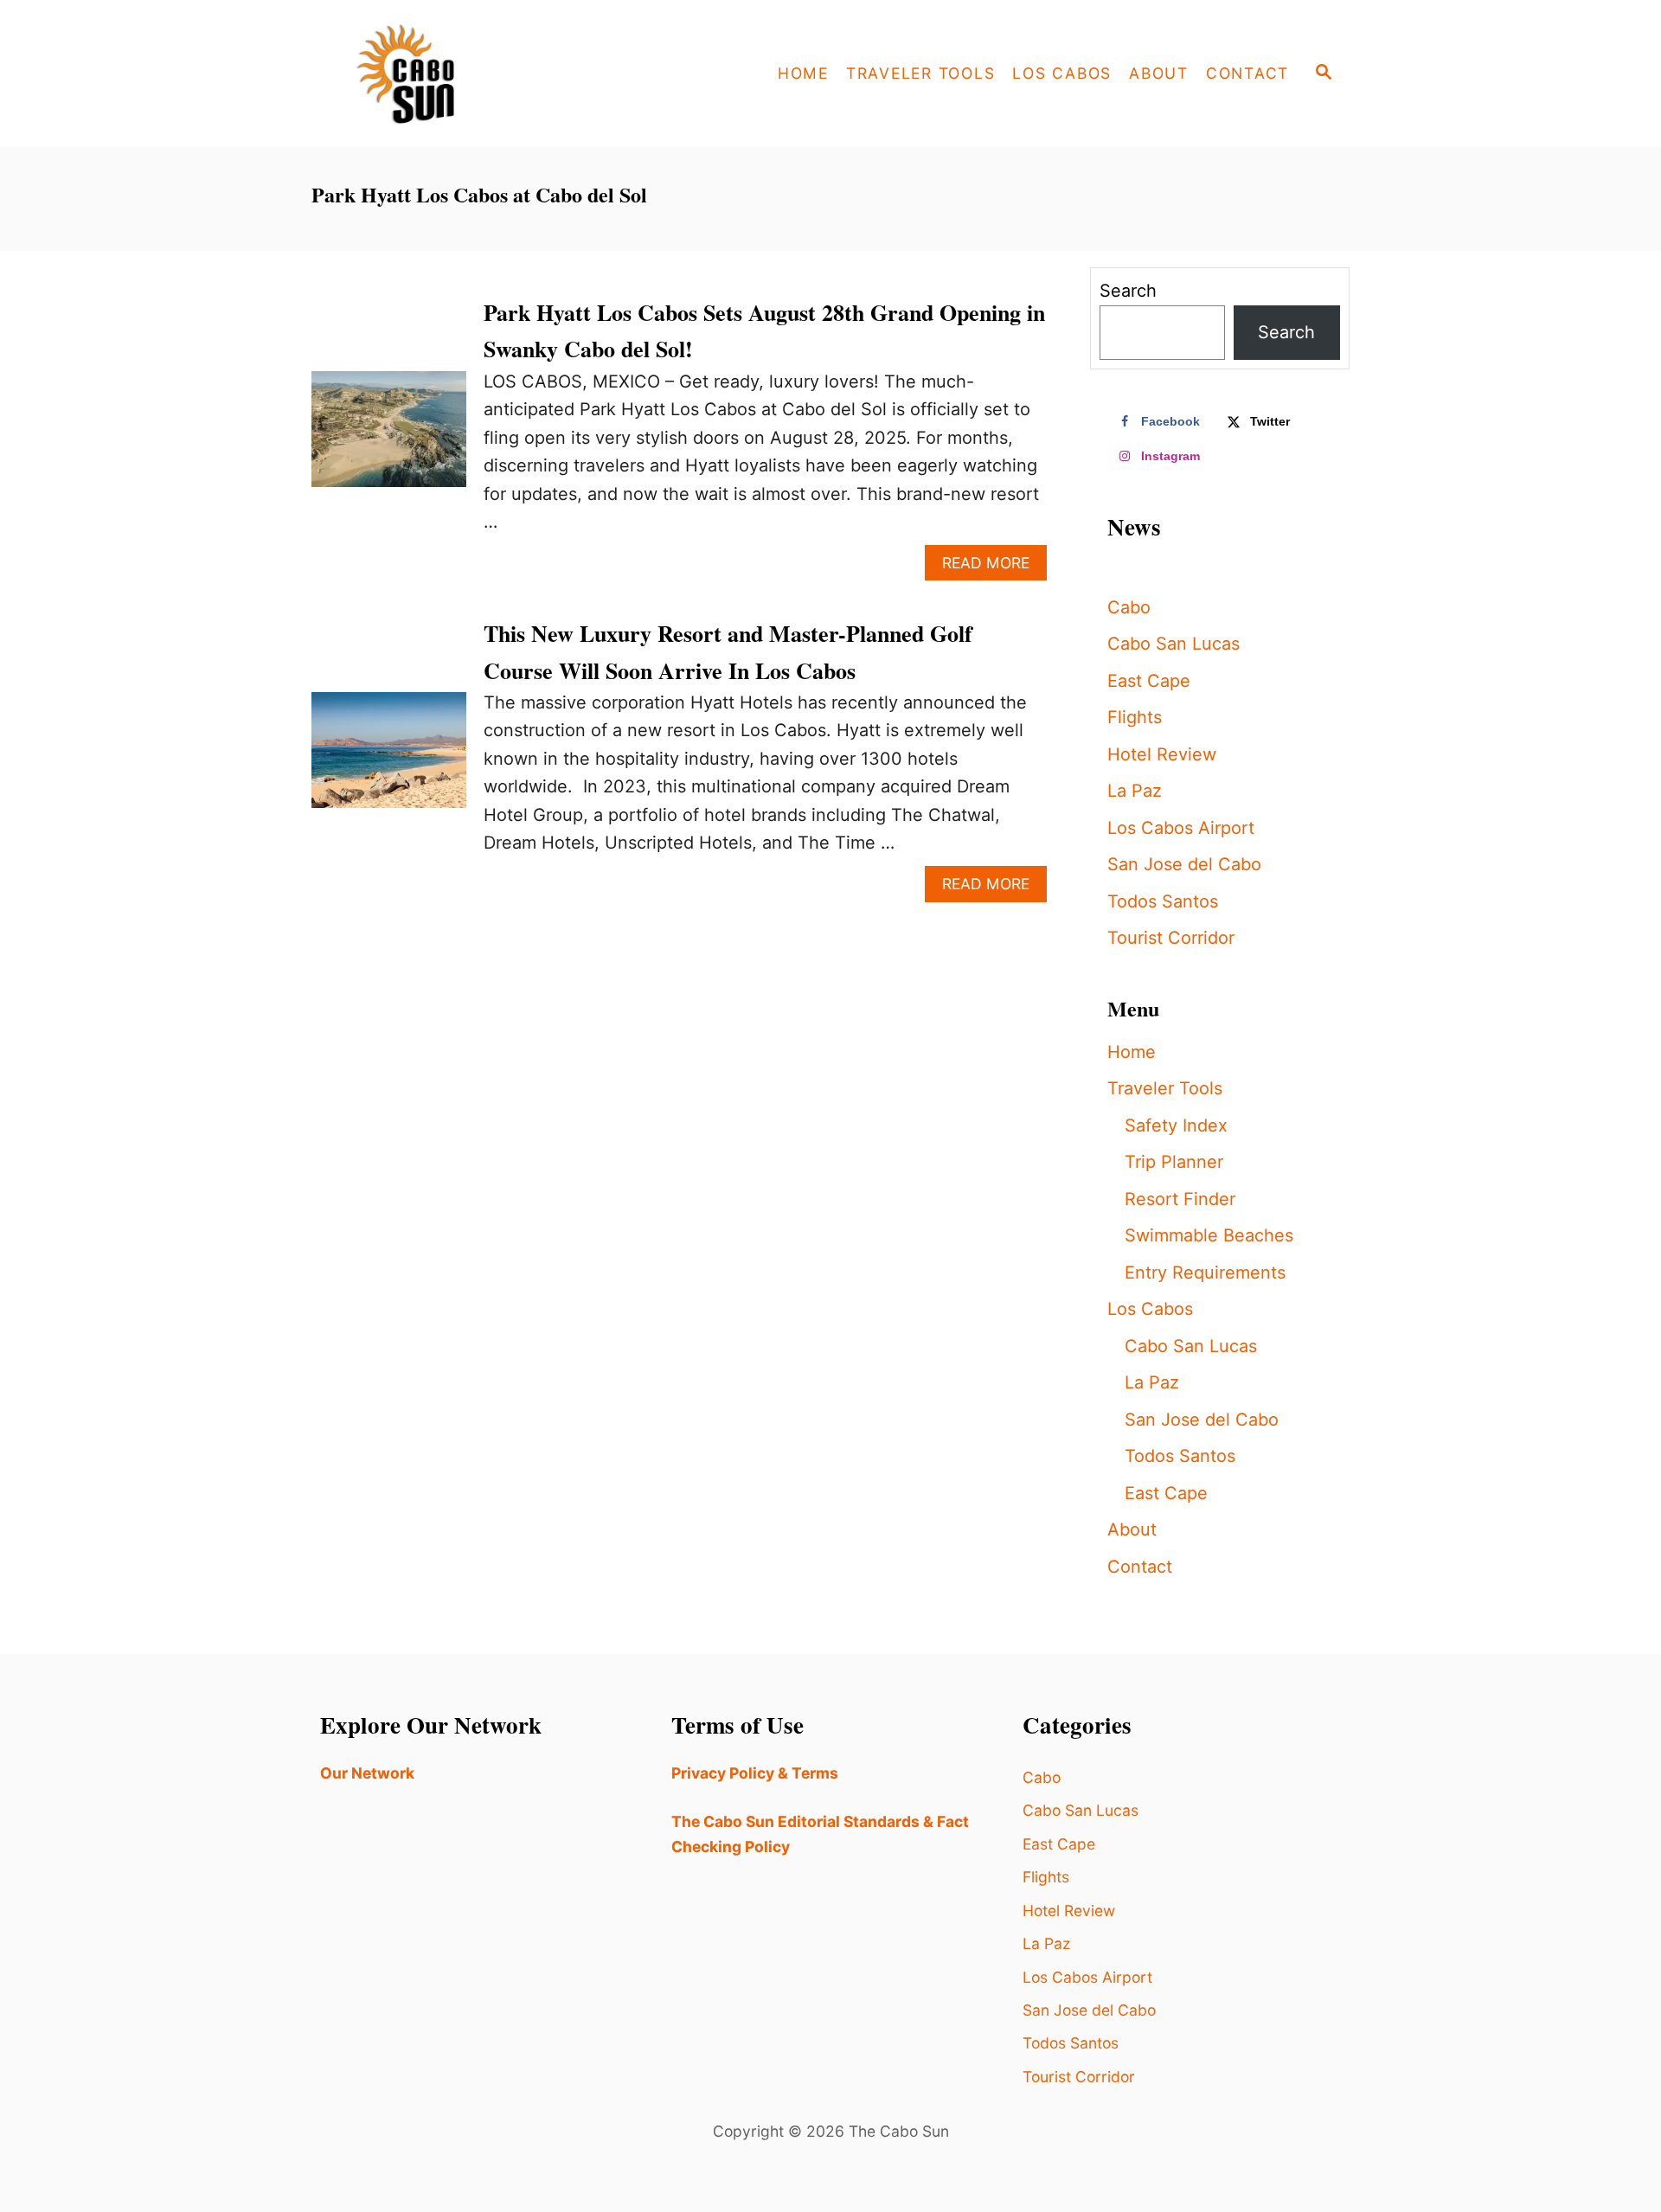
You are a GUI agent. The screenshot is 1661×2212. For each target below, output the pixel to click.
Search (1128, 291)
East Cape (1149, 681)
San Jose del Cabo (1184, 864)
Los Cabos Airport (1181, 828)
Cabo (1129, 607)
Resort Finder (1180, 1199)
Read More (994, 567)
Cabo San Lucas (1174, 644)
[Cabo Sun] (467, 74)
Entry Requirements (1205, 1273)
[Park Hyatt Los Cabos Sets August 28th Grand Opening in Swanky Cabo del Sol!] (389, 438)
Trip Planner (1174, 1162)
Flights (1135, 717)
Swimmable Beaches (1209, 1235)
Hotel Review (1162, 754)
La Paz (1135, 791)
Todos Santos (1163, 901)
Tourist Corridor (1171, 938)
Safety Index (1176, 1125)
